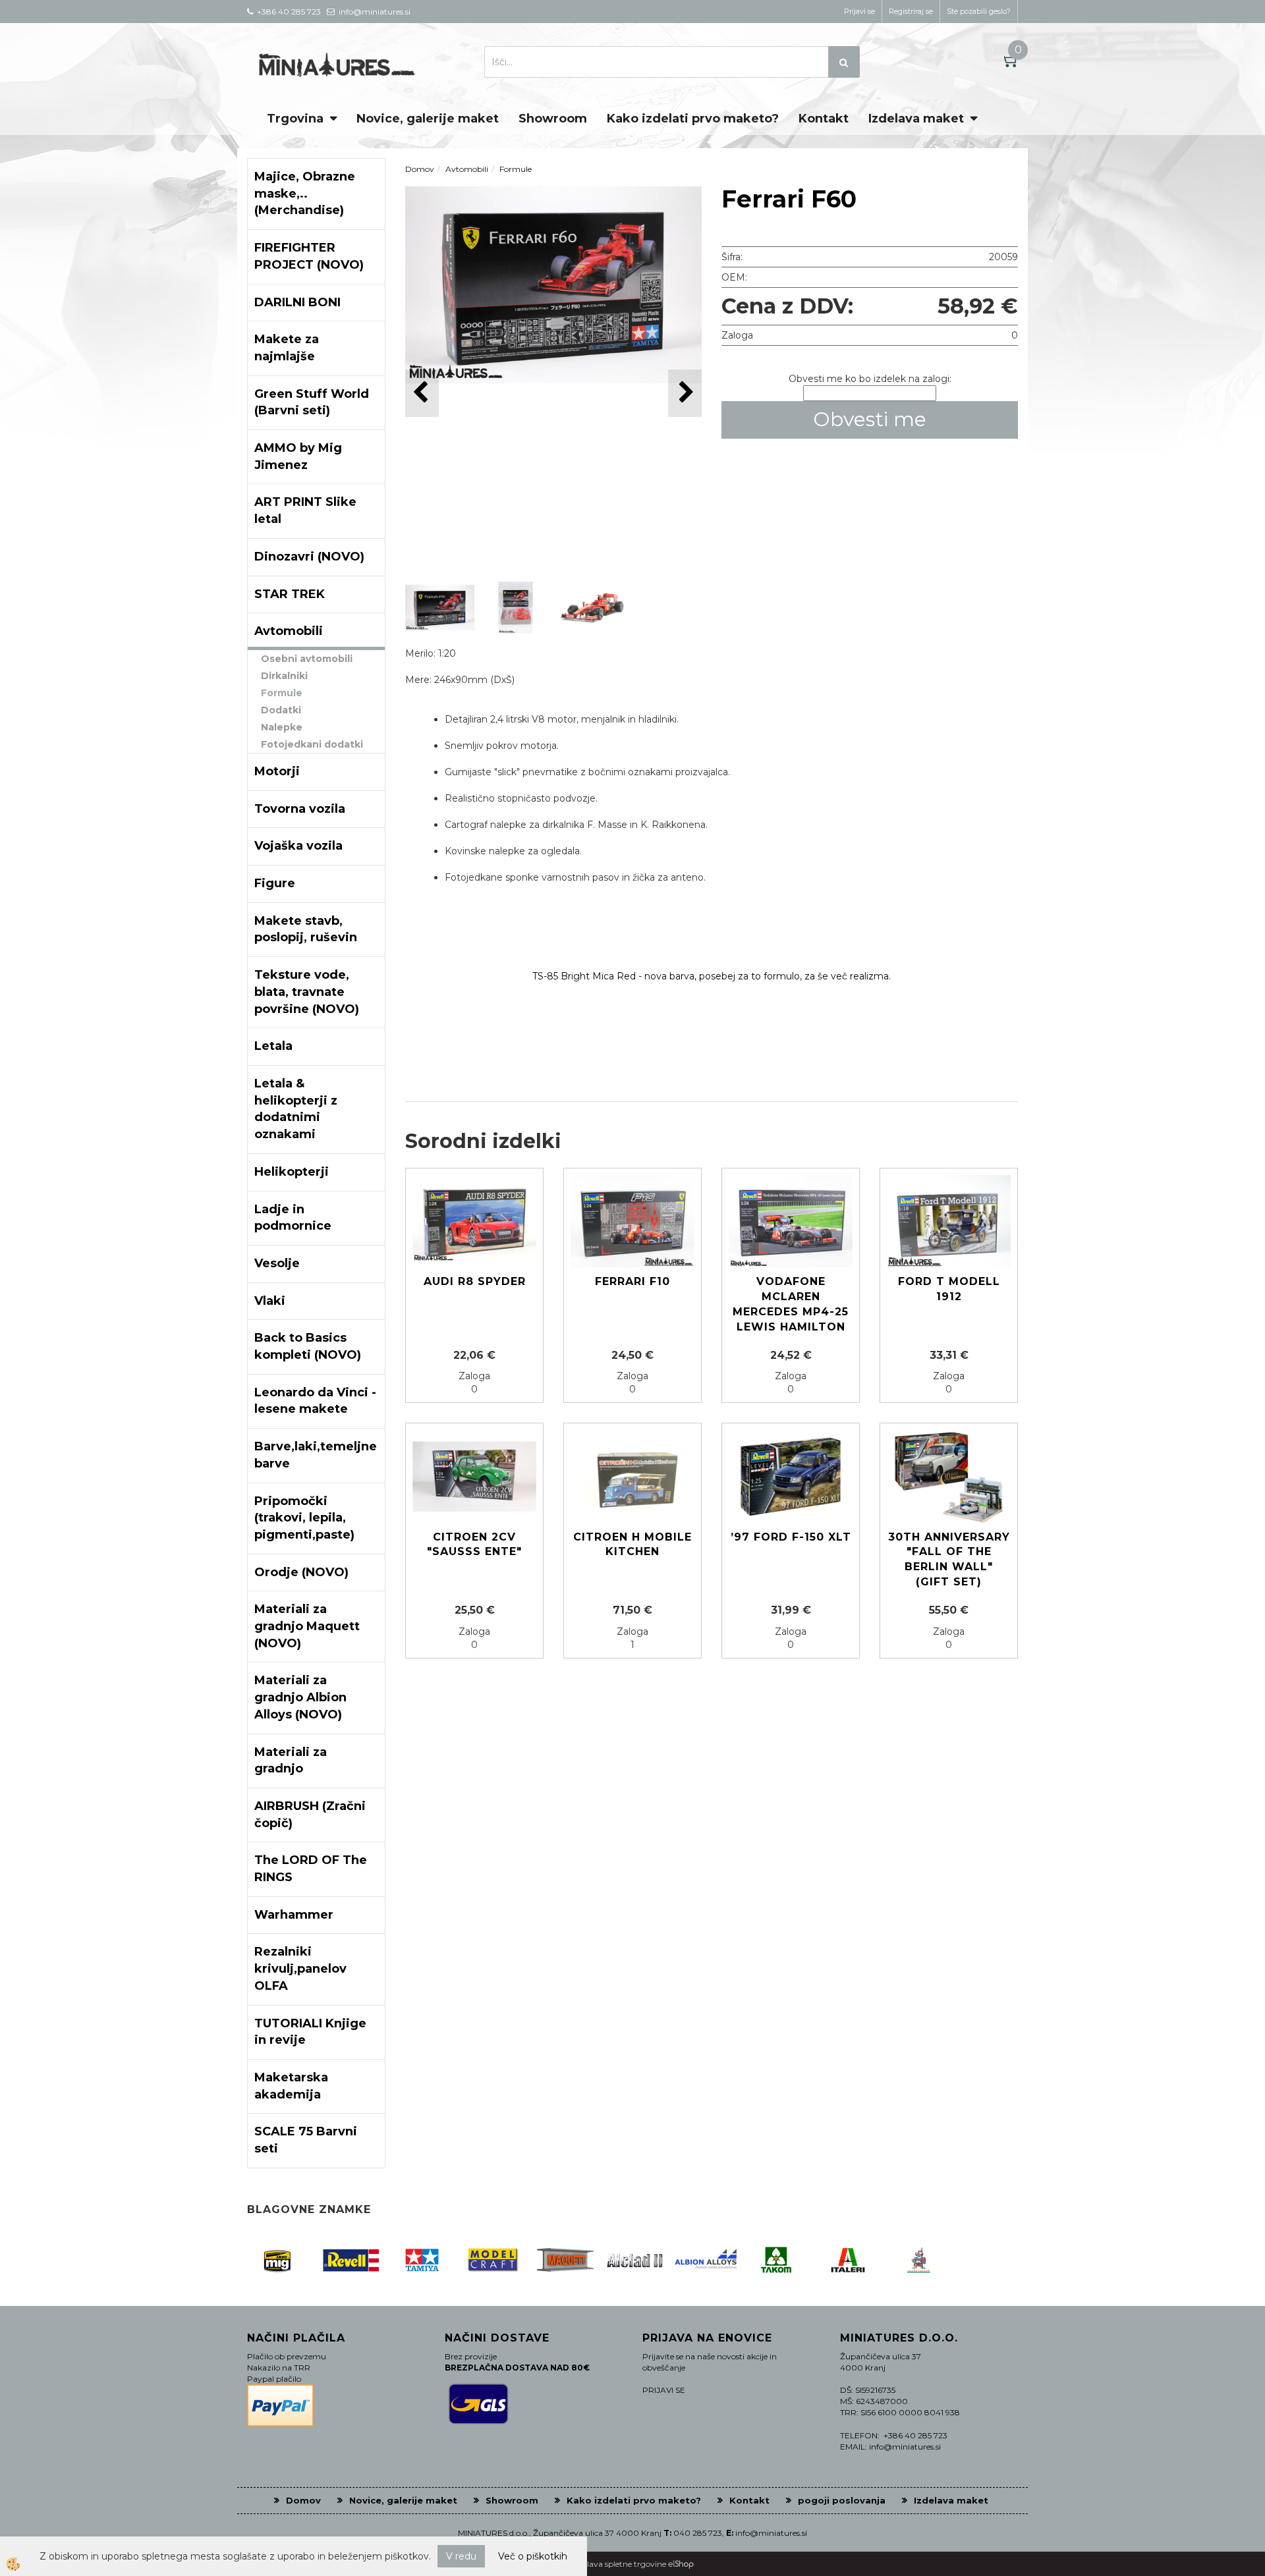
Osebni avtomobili (307, 659)
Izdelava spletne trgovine (619, 2564)
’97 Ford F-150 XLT (791, 1537)
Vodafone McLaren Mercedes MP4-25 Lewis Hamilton (791, 1304)
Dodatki (281, 710)
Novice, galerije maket (428, 119)
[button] (685, 393)
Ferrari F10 (632, 1281)
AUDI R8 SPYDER (475, 1281)
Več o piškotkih (533, 2556)
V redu (461, 2556)
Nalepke (282, 727)
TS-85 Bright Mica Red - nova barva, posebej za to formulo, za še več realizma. (712, 976)
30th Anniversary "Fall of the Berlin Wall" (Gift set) (949, 1560)
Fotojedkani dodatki (312, 744)
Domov (420, 169)
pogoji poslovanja (842, 2500)
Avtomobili (467, 169)
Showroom (553, 119)
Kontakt (824, 119)
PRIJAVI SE (664, 2390)
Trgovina (295, 119)
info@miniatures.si (771, 2533)
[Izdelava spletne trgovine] (681, 2564)
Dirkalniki (284, 676)
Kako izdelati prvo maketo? (693, 119)
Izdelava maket (916, 119)
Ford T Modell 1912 (949, 1289)
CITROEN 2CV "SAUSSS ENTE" (474, 1545)
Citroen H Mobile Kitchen (632, 1545)
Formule (282, 693)
